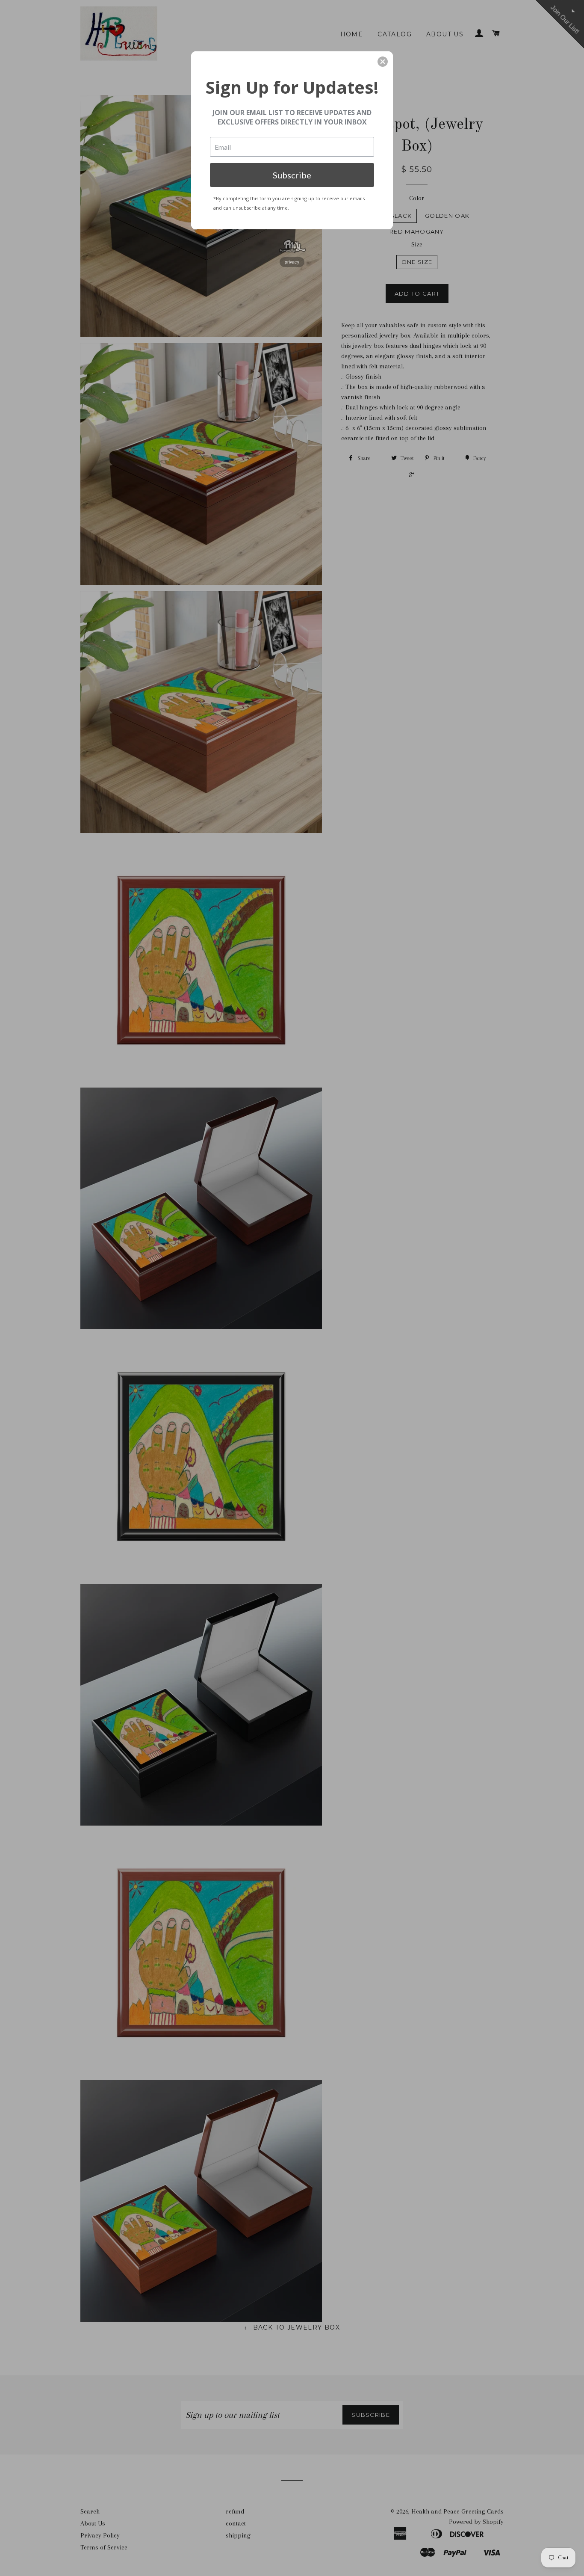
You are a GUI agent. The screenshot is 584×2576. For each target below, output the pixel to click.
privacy (292, 262)
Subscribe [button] (292, 175)
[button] (383, 62)
